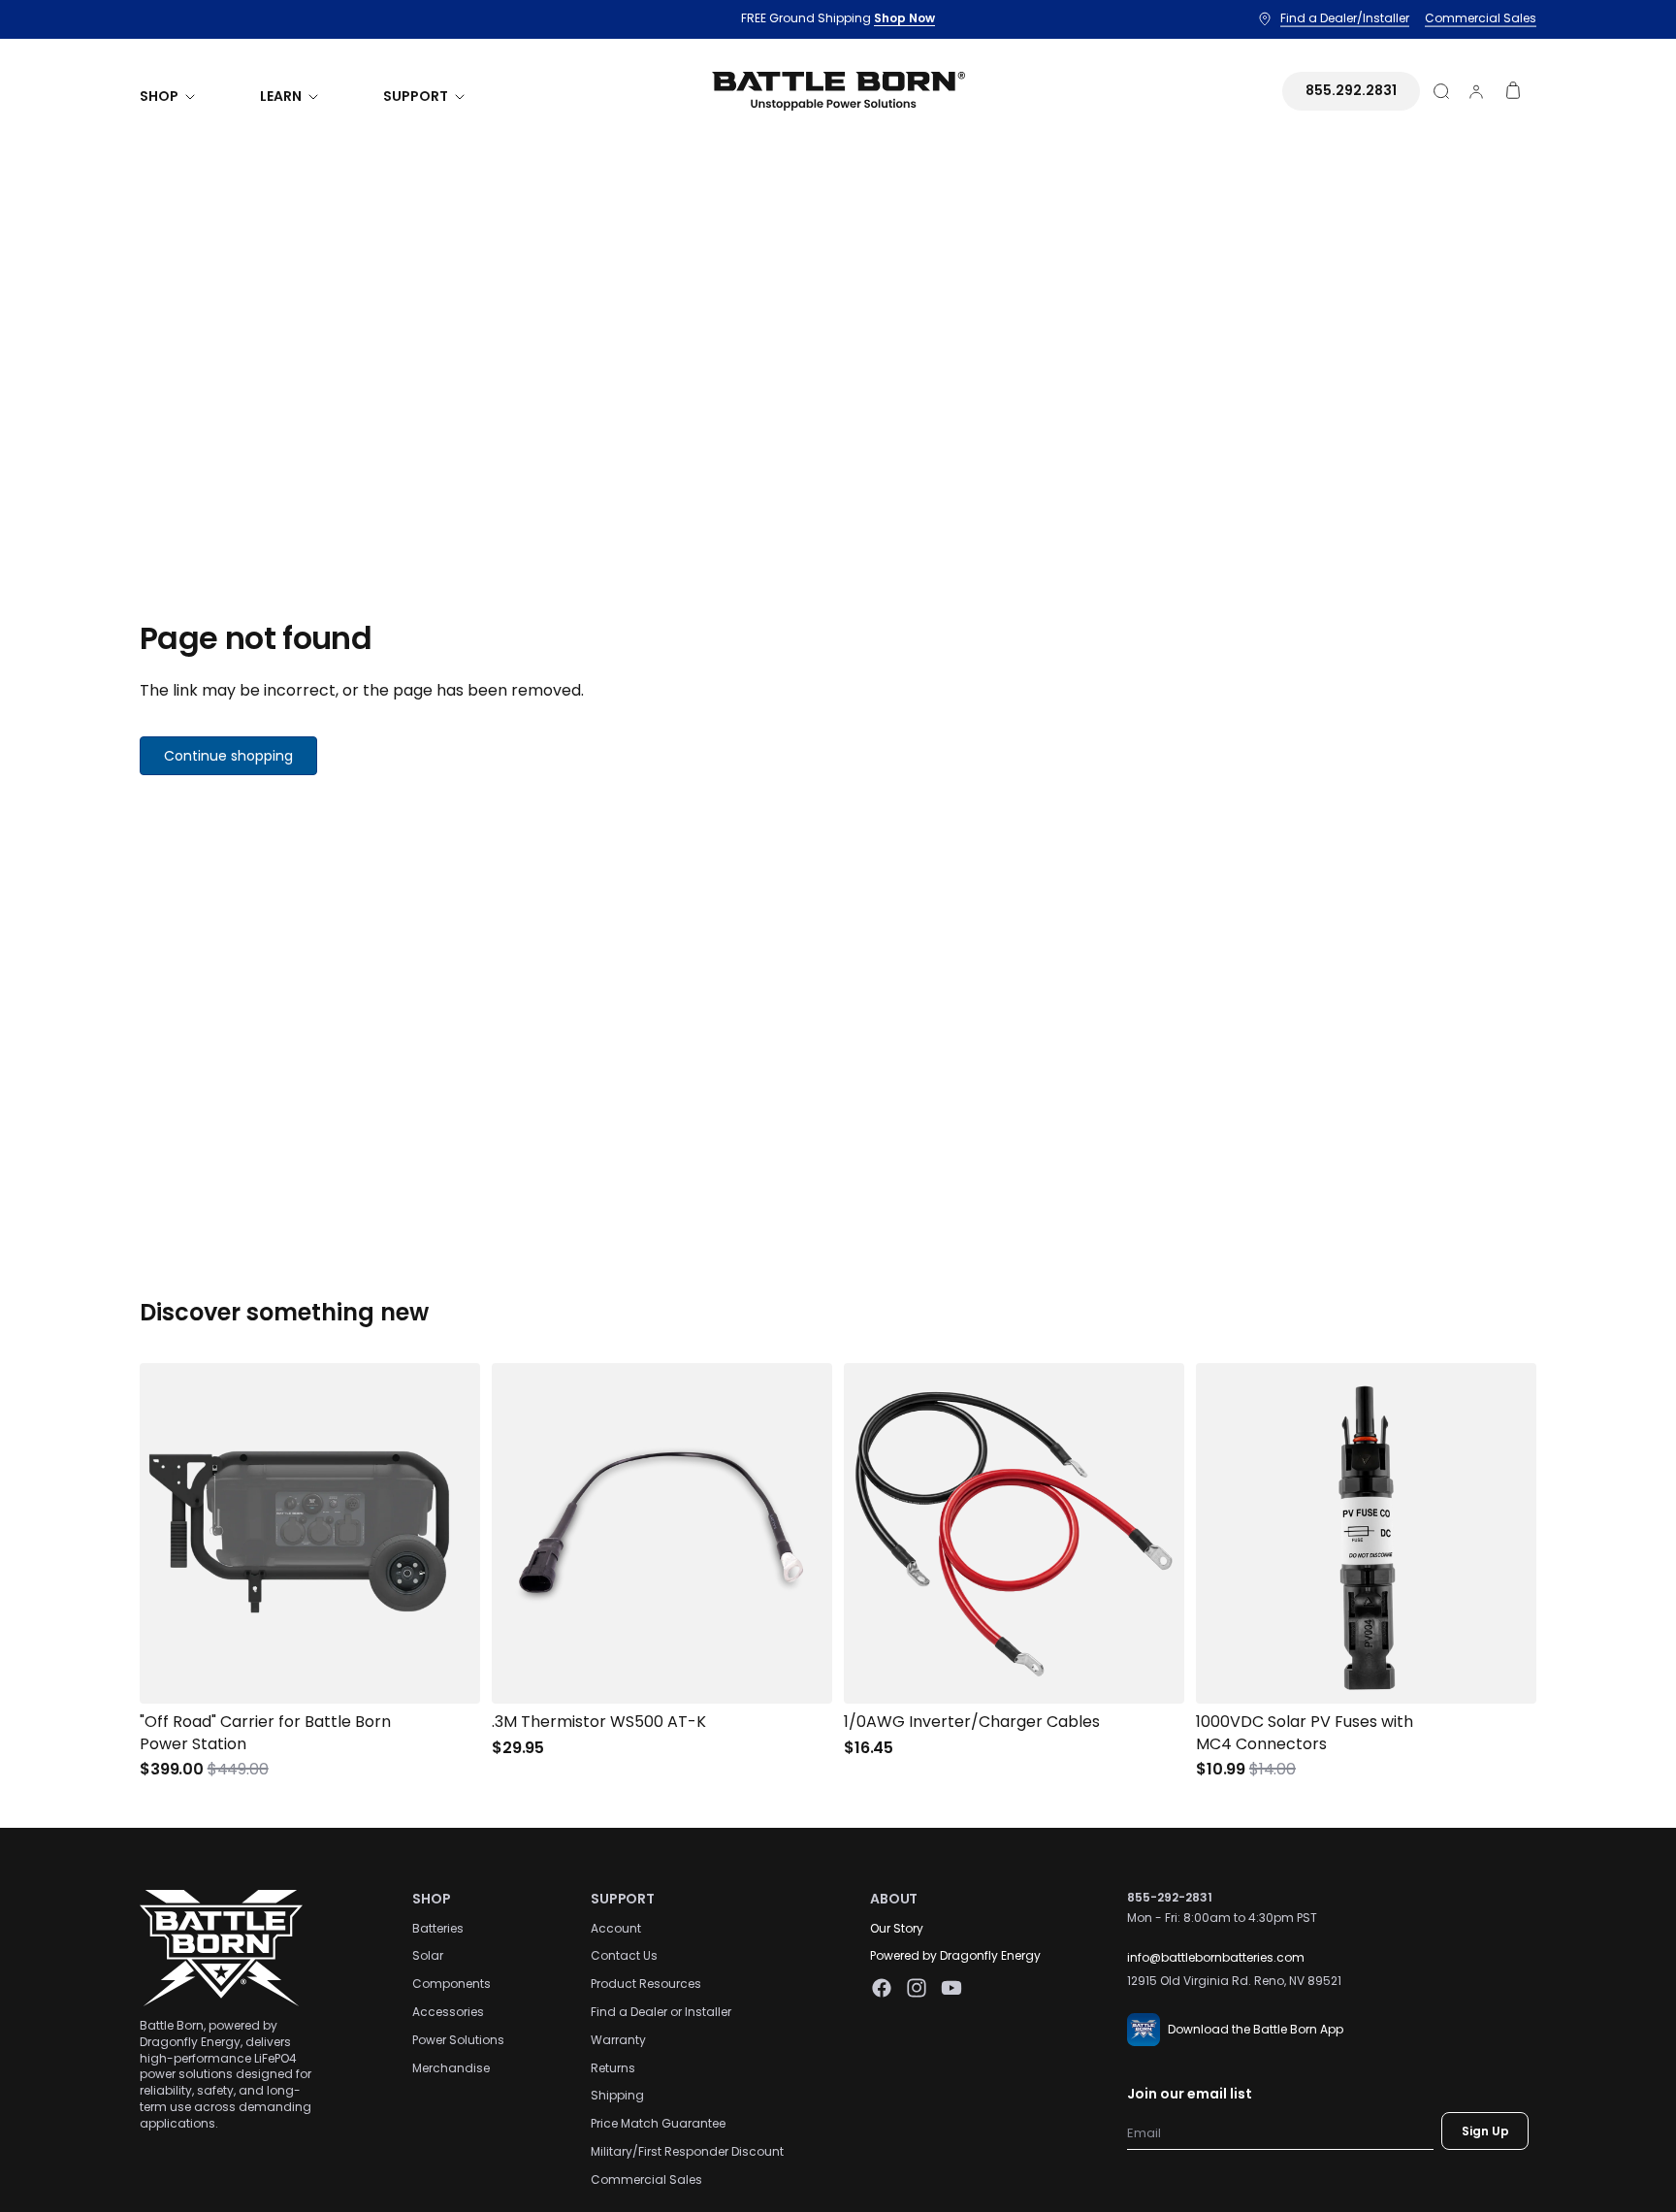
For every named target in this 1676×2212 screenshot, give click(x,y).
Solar (428, 1955)
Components (451, 1984)
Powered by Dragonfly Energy (955, 1955)
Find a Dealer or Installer (661, 2012)
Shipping (617, 2095)
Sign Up (1485, 2130)
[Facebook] (882, 1988)
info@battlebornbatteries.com (1216, 1956)
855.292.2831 (1351, 90)
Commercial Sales (646, 2179)
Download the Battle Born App (1256, 2028)
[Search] (1441, 91)
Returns (613, 2067)
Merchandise (451, 2067)
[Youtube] (951, 1988)
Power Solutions (458, 2039)
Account (616, 1927)
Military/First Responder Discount (687, 2151)
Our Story (897, 1927)
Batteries (438, 1927)
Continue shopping (228, 756)
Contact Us (624, 1955)
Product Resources (646, 1984)
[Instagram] (917, 1988)
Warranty (618, 2039)
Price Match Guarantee (658, 2123)
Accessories (448, 2012)
